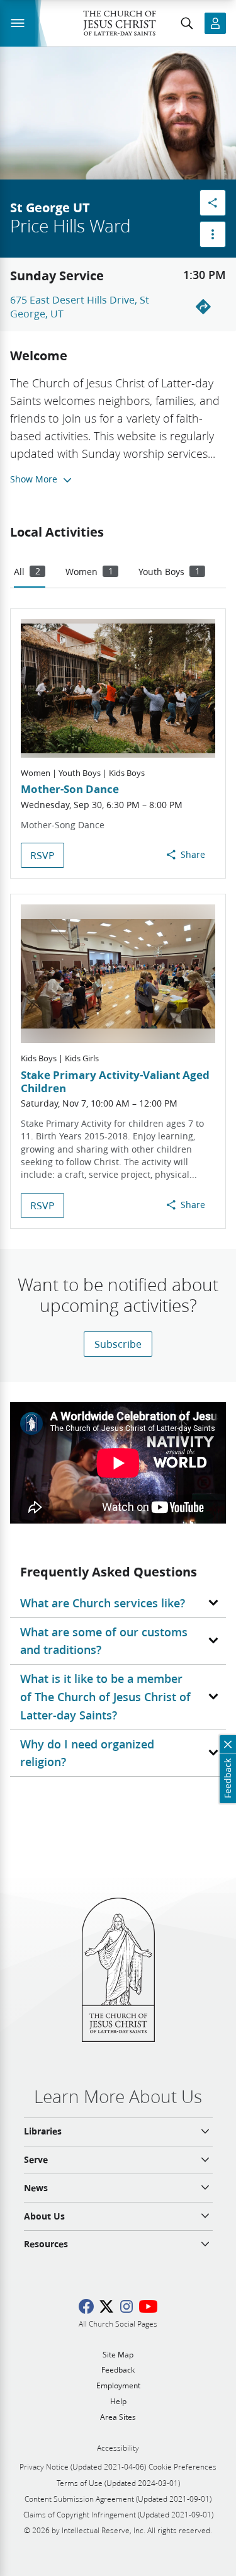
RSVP (42, 855)
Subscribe (118, 1344)
